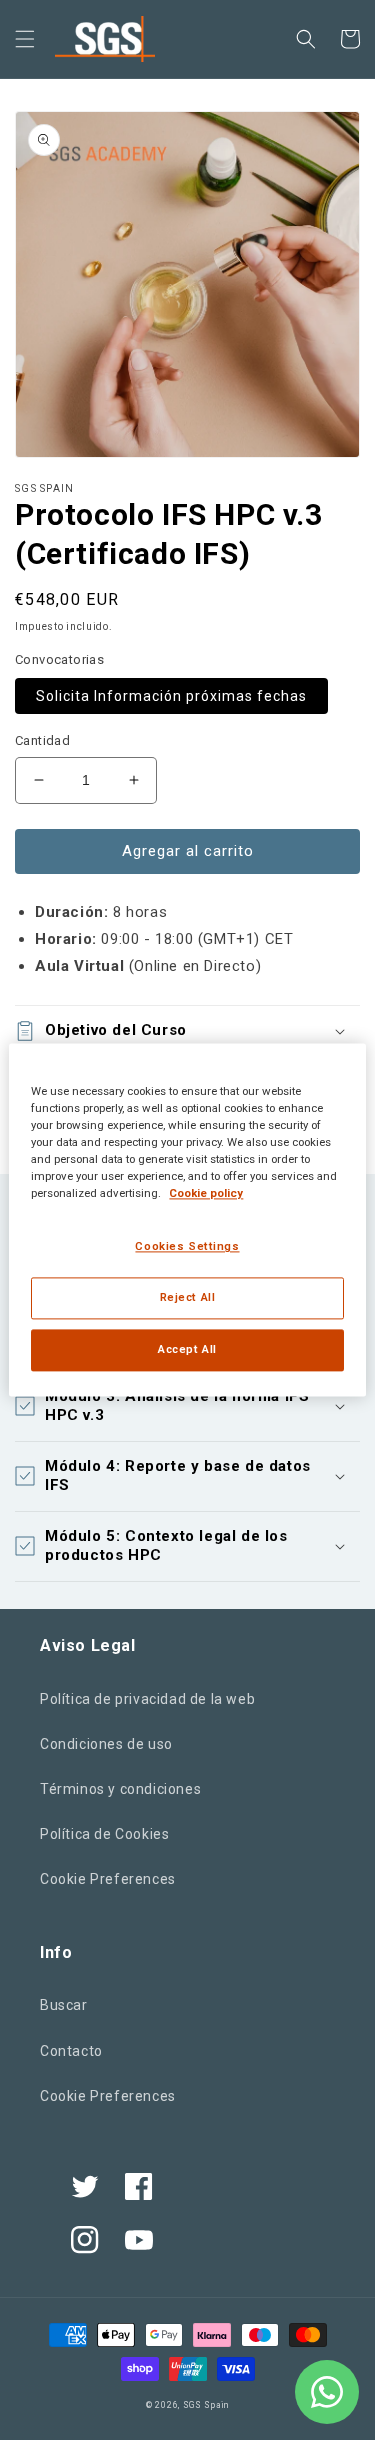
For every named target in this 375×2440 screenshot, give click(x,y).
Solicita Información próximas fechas (171, 696)
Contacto (71, 2051)
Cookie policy (206, 1194)
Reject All (188, 1298)
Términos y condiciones (120, 1789)
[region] (187, 1219)
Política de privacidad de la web (147, 1699)
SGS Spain (206, 2405)
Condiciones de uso (106, 1744)
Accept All (187, 1350)
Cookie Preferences (108, 1879)
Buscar (64, 2005)
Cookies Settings (187, 1247)
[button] (25, 39)
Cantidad (42, 740)
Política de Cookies (104, 1834)
